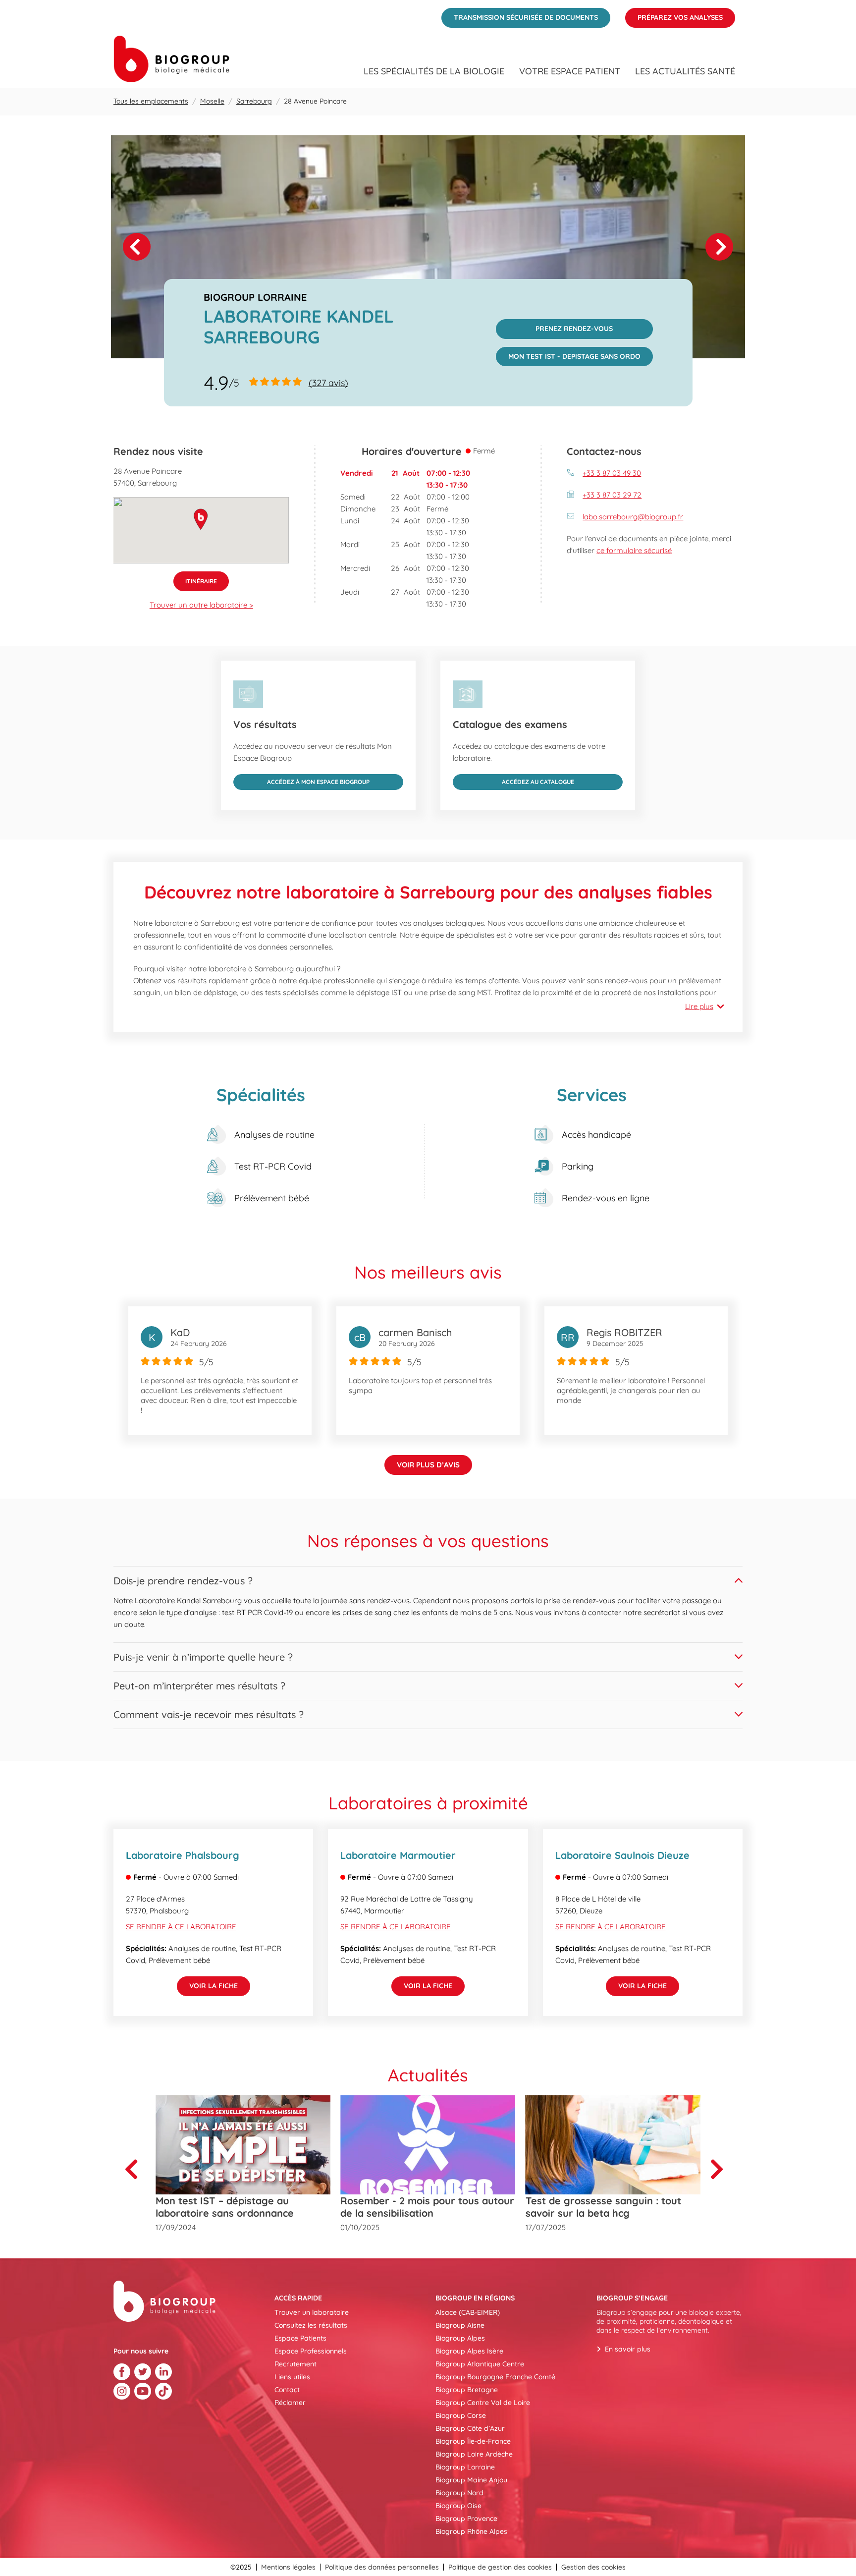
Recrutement (295, 2364)
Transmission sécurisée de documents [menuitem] (520, 15)
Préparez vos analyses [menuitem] (674, 15)
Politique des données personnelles (382, 2567)
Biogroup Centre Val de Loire (483, 2403)
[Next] (719, 247)
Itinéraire (195, 578)
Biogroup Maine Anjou (471, 2480)
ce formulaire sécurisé (634, 550)
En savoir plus (628, 2349)
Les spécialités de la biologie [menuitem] (434, 71)
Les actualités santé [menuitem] (685, 71)
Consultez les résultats (311, 2325)
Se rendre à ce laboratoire (181, 1927)
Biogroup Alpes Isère (469, 2351)
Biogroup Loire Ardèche (474, 2454)
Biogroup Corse (461, 2415)
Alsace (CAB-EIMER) (468, 2312)
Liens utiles (292, 2377)
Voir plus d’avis (428, 1465)
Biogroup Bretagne (467, 2390)
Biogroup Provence (466, 2519)
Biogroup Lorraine (465, 2467)
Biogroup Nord (459, 2493)
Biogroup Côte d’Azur (470, 2428)
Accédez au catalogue (513, 780)
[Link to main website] (171, 59)
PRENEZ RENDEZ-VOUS (555, 326)
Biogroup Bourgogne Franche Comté (495, 2377)
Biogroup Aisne (460, 2325)
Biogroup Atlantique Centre (480, 2364)
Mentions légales (288, 2567)
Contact (287, 2390)
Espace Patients (300, 2338)
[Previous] (135, 2169)
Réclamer (290, 2403)
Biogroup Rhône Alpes (471, 2531)
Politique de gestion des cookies (500, 2567)
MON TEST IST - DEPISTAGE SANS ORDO (568, 354)
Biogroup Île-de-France (473, 2441)
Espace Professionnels (311, 2351)
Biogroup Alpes (460, 2338)
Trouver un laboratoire (312, 2312)
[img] (428, 247)
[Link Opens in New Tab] (122, 2372)
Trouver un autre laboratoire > (201, 605)
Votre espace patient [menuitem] (570, 71)
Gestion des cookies (593, 2567)
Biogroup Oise (458, 2506)
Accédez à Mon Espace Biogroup (301, 780)
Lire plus (699, 1006)
